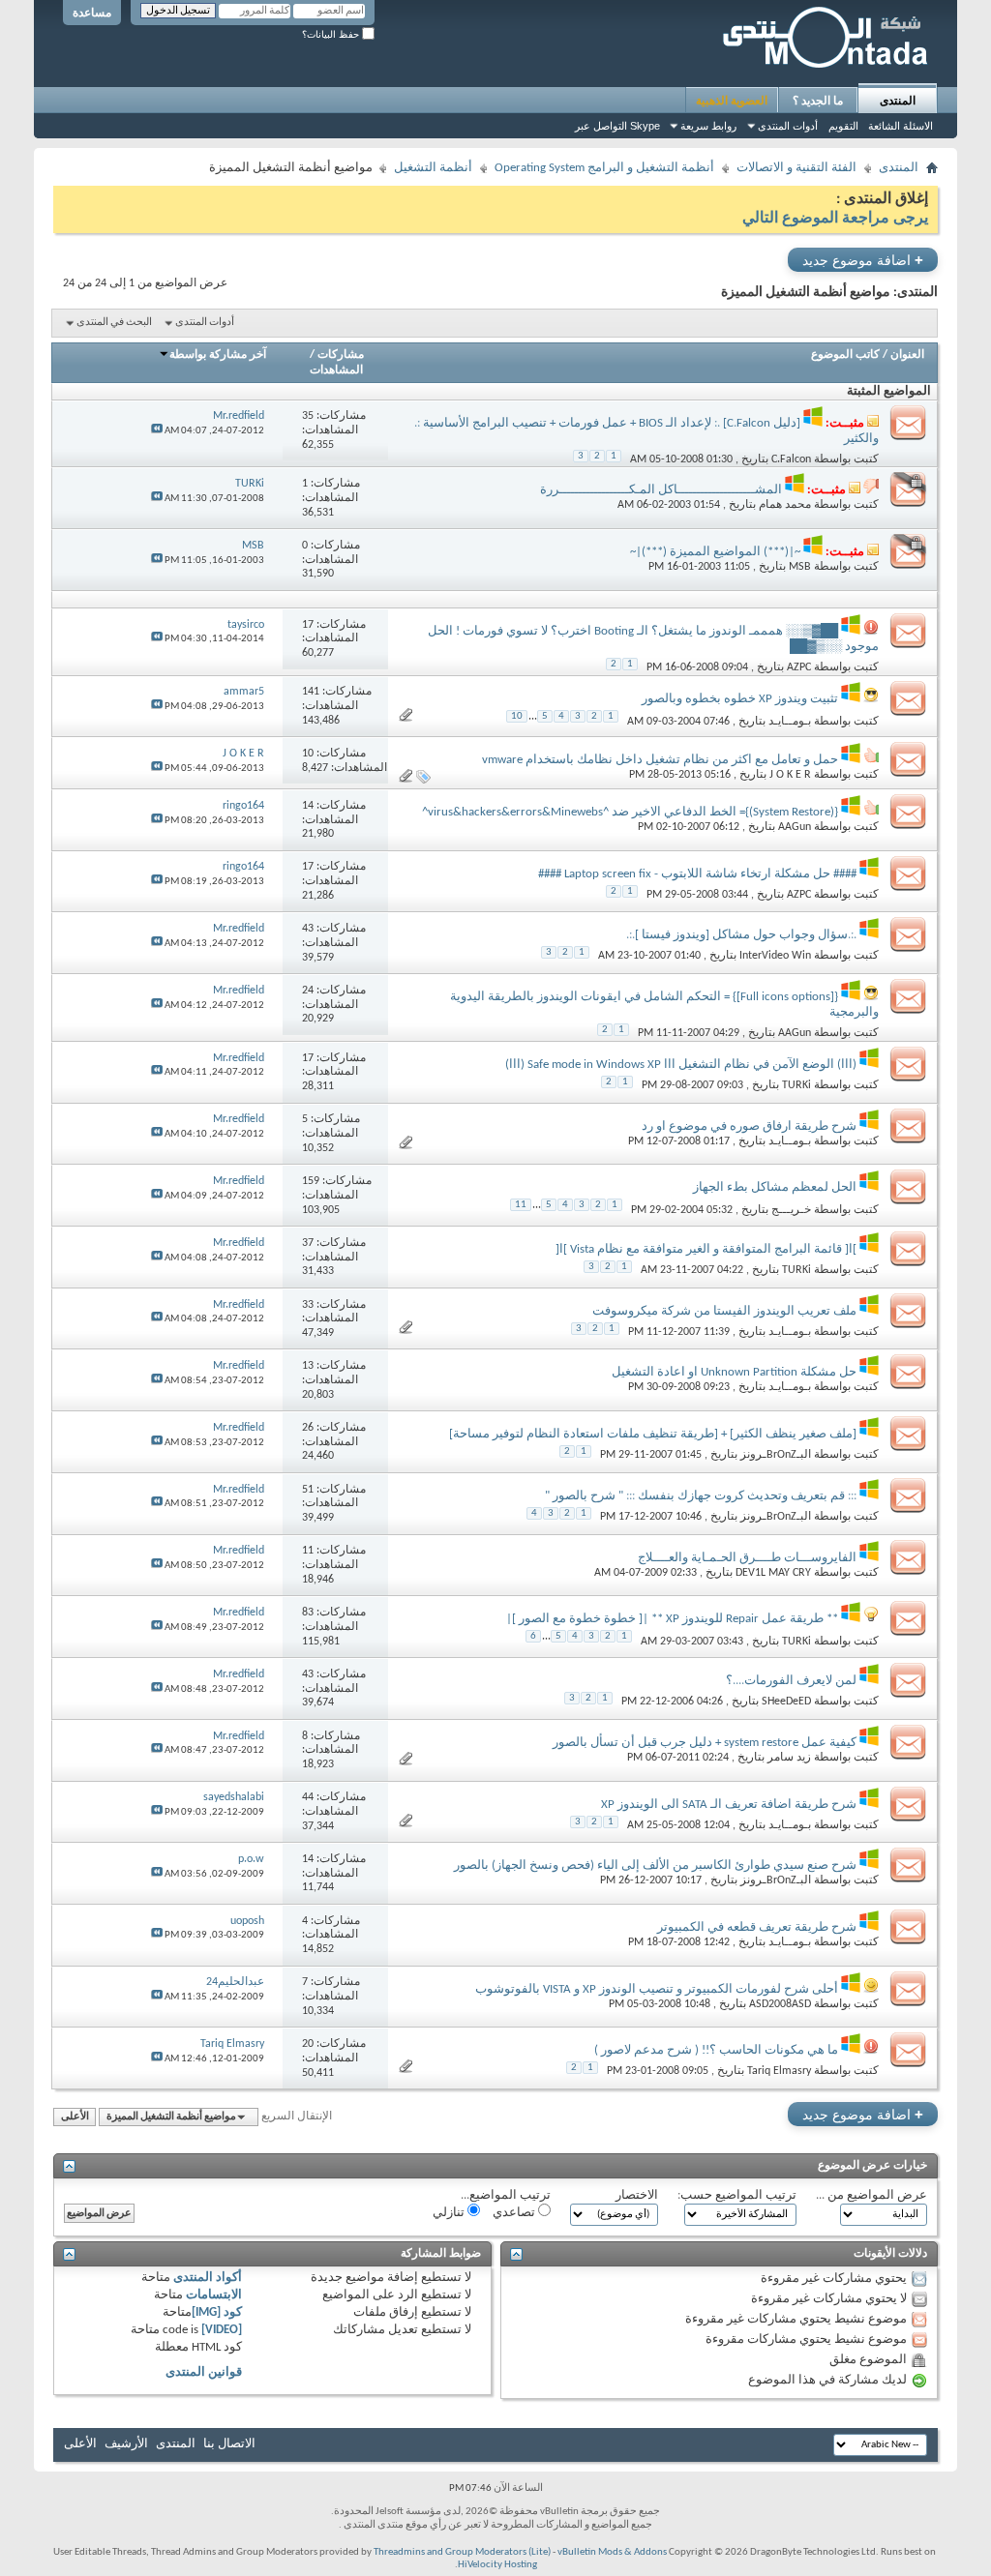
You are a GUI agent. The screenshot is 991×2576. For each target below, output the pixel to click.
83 (308, 1613)
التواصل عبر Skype (617, 126)
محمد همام (785, 505)
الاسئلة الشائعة (901, 126)
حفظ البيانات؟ (332, 34)
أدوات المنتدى (788, 126)
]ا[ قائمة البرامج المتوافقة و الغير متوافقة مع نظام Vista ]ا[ (706, 1249)
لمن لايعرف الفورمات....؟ (791, 1681)
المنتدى (898, 101)
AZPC (799, 667)
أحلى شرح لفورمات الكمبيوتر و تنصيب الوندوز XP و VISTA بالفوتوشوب (657, 1989)
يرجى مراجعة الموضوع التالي (835, 219)
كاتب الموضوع (845, 355)
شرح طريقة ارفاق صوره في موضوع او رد (749, 1126)
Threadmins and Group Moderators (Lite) (462, 2552)
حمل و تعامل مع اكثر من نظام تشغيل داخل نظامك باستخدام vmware (660, 760)
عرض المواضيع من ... (871, 2195)
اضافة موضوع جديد (863, 260)
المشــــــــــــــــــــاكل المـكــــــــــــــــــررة (661, 490)
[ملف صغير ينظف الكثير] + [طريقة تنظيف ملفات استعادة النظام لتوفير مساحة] (653, 1434)
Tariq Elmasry (779, 2071)
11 (521, 1205)
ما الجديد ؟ (818, 101)
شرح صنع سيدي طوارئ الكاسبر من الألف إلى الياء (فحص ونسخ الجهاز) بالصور (655, 1865)
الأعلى (75, 2117)
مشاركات (341, 355)
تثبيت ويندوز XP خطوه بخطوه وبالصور (740, 699)
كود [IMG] (217, 2312)
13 (308, 1366)
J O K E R (790, 775)
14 (308, 806)
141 (311, 692)
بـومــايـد (790, 721)
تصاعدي (515, 2213)
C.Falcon (791, 459)
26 (308, 1428)
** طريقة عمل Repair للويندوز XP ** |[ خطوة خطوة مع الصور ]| (672, 1619)
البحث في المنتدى (114, 323)
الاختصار (637, 2195)
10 (517, 716)
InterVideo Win (775, 956)
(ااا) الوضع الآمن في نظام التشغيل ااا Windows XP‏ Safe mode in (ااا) (681, 1065)
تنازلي (450, 2213)
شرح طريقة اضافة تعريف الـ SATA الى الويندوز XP (729, 1805)
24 (308, 991)
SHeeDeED (786, 1702)
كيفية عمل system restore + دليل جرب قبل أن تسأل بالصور (705, 1743)
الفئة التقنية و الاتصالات (796, 168)
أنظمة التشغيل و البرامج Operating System (604, 168)
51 (308, 1490)
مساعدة (92, 13)
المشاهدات (336, 370)
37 (308, 1243)
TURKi (796, 1085)
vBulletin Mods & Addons (612, 2552)
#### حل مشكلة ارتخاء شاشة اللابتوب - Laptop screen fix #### (697, 874)
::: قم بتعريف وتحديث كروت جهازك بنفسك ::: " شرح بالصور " (701, 1496)
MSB (800, 567)
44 (308, 1797)
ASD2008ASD (780, 2004)
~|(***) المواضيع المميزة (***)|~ (715, 552)
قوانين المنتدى (204, 2372)
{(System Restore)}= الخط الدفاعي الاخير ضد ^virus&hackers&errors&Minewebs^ (630, 812)
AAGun (795, 827)
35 (308, 416)
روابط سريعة (708, 126)
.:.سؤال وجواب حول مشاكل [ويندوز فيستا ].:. (741, 935)
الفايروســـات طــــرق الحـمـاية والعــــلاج (747, 1558)
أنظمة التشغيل (433, 168)
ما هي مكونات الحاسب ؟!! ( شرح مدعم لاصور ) (716, 2050)
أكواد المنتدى (208, 2278)
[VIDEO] (222, 2330)
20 (308, 2044)
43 (308, 929)
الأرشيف (126, 2444)
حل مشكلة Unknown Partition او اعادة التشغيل (734, 1372)
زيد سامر (789, 1758)
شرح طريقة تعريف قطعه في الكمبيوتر (757, 1927)
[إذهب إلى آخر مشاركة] (157, 431)
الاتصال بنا (229, 2444)
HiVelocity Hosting (497, 2565)
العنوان (907, 355)
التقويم (843, 126)
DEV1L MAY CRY (773, 1573)
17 (308, 625)
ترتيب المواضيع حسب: (737, 2195)
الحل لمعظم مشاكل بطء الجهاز (775, 1187)
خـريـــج (791, 1210)
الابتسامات (214, 2295)
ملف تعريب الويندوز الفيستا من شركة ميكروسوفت (724, 1311)
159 (311, 1181)
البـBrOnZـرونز (776, 1455)
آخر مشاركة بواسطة (218, 355)
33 (308, 1305)
